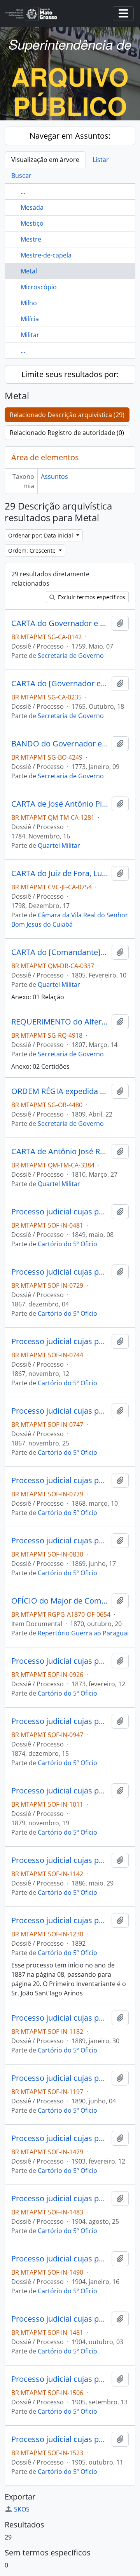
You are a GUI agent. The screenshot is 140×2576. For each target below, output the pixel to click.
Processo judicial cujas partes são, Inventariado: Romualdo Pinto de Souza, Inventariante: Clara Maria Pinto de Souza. (60, 1661)
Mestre (31, 239)
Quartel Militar (59, 845)
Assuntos (54, 477)
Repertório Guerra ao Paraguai (83, 1633)
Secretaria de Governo (71, 656)
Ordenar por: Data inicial (41, 535)
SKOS (22, 2509)
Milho (29, 303)
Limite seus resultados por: (70, 374)
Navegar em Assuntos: (70, 136)
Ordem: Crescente (33, 551)
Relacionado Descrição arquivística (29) (67, 415)
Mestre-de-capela (46, 255)
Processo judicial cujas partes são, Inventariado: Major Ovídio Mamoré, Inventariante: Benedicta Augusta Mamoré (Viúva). (60, 2138)
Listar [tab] (101, 160)
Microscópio (39, 287)
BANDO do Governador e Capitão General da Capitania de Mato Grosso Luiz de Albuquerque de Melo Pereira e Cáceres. (60, 744)
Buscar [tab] (21, 176)
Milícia (30, 319)
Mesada (32, 207)
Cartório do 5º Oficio (67, 1244)
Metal (29, 271)
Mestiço (32, 223)
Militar (30, 335)
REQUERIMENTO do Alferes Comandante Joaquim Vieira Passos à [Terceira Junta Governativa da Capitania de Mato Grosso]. (60, 1022)
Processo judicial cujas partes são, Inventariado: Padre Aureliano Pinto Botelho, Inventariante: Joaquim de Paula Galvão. (60, 2078)
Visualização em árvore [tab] (45, 160)
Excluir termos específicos (91, 597)
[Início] (34, 14)
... (23, 191)
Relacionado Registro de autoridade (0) (67, 433)
